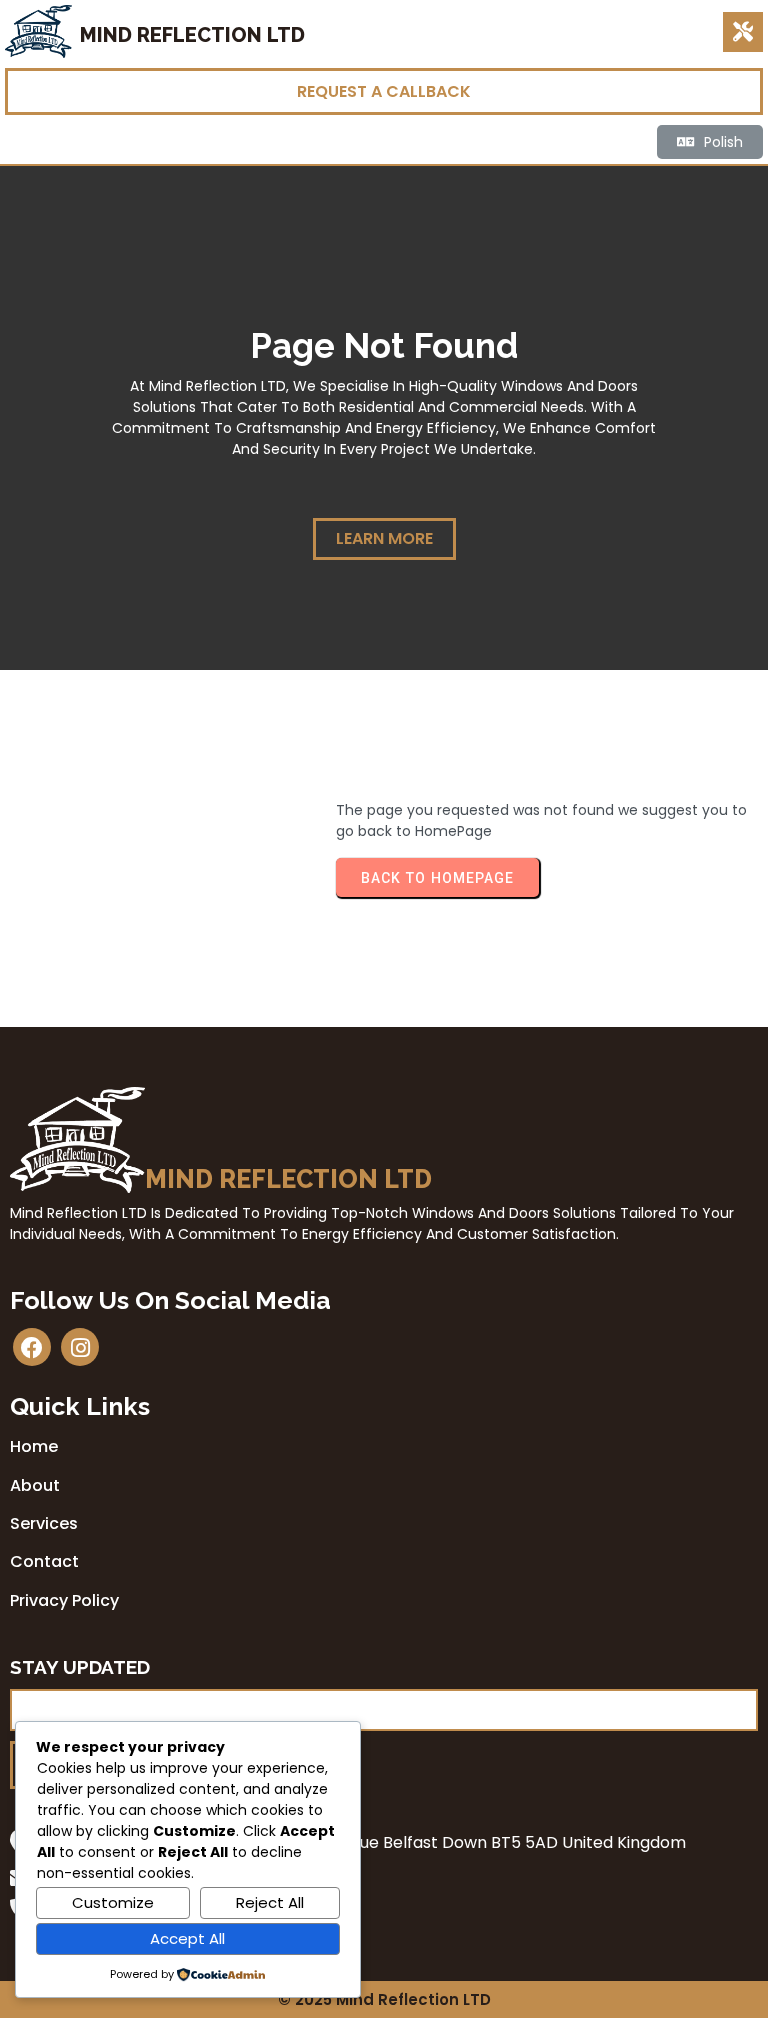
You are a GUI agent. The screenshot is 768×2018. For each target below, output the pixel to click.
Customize (113, 1902)
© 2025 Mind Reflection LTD (384, 1999)
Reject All (270, 1902)
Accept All (187, 1938)
